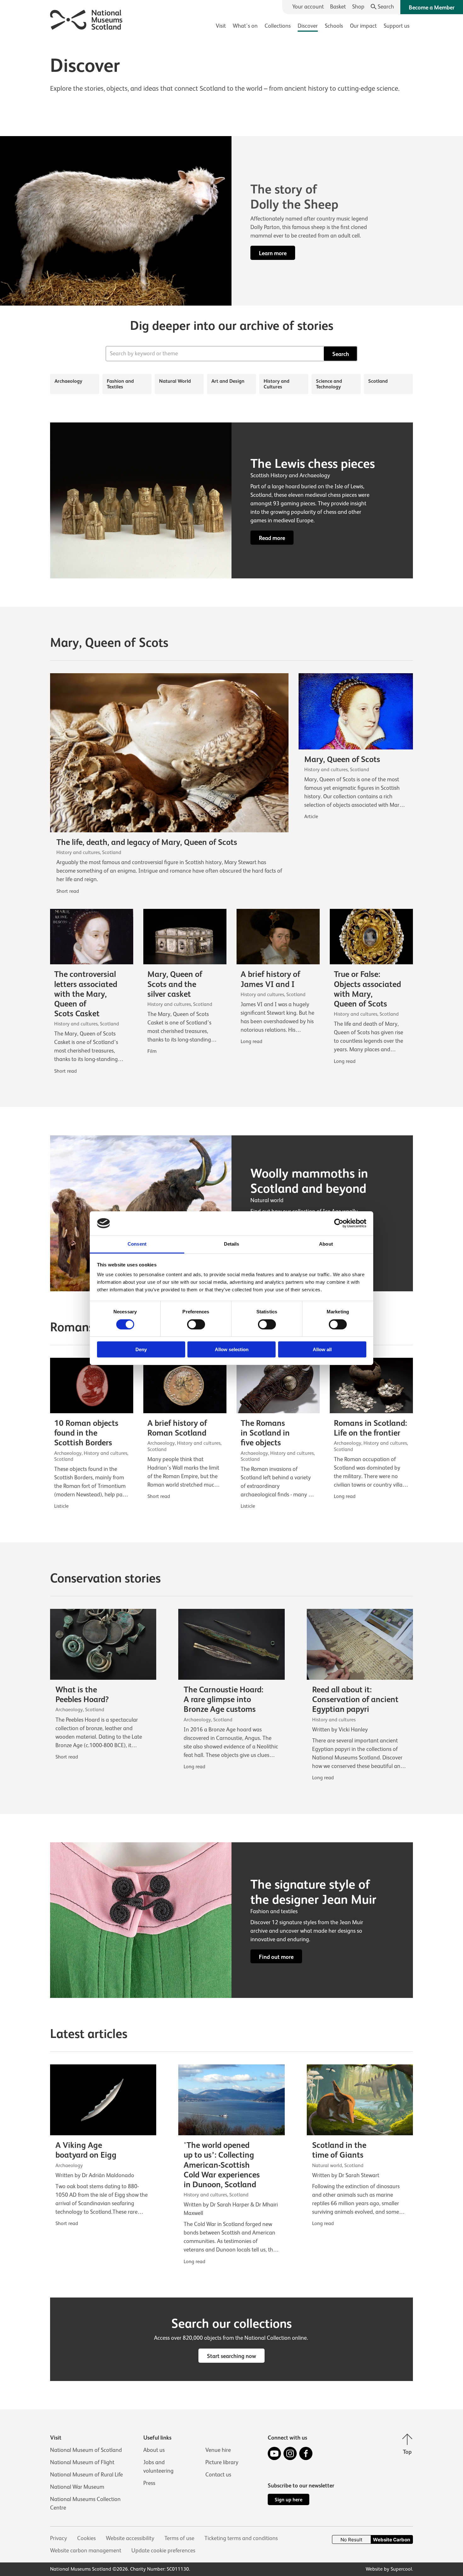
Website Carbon (392, 2540)
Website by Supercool (389, 2569)
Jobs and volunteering (158, 2467)
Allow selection (232, 1349)
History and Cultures (277, 384)
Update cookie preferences (163, 2550)
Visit (221, 26)
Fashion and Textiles (120, 384)
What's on (245, 26)
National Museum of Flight (82, 2462)
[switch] (196, 1324)
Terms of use (179, 2538)
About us (154, 2450)
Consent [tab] (137, 1244)
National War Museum (77, 2487)
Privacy (59, 2538)
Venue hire (218, 2450)
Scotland (378, 381)
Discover (308, 26)
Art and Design (228, 381)
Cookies (86, 2538)
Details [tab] (232, 1244)
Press (149, 2483)
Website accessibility (130, 2538)
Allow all (322, 1349)
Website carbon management (86, 2550)
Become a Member (432, 8)
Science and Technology (329, 384)
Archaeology (68, 381)
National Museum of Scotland (86, 2450)
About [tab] (326, 1244)
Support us (397, 26)
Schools (334, 26)
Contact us (218, 2475)
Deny (141, 1349)
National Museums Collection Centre (85, 2503)
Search (341, 354)
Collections (278, 26)
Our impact (363, 26)
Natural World (175, 381)
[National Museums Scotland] (86, 19)
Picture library (222, 2462)
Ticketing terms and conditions (241, 2538)
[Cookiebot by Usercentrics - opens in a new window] (339, 1223)
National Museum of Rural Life (86, 2475)
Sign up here (289, 2500)
